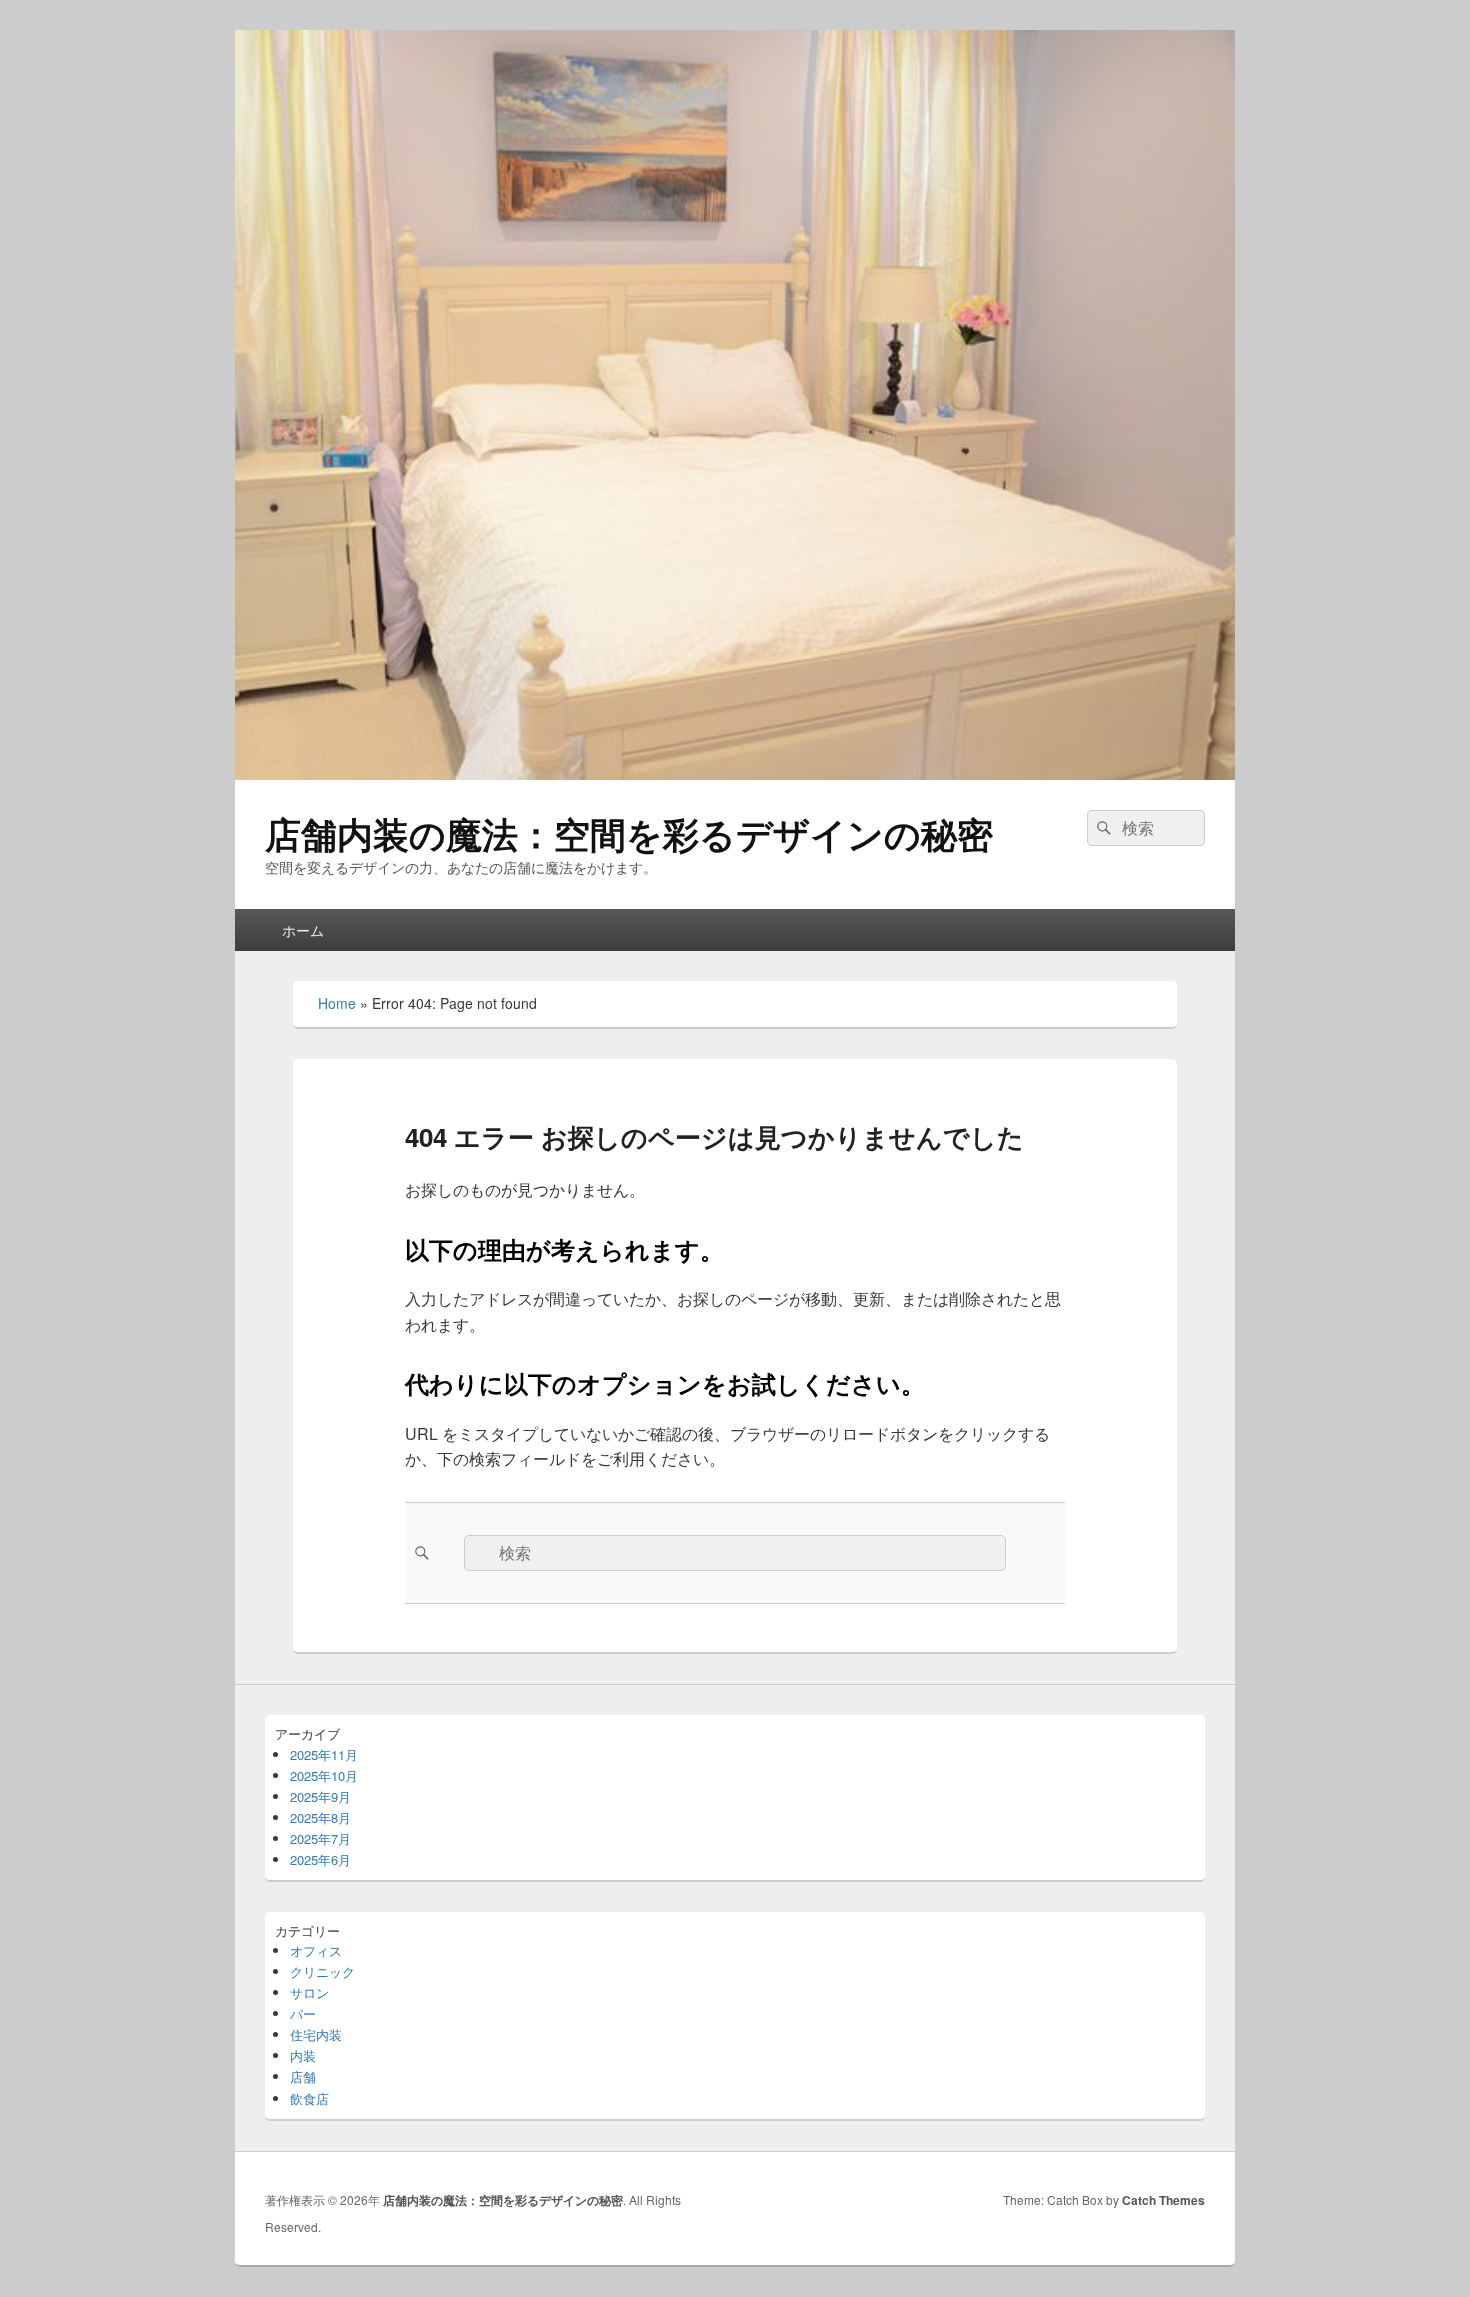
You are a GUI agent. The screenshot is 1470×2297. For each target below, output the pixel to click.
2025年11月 (324, 1754)
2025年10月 (324, 1775)
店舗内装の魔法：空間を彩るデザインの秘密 (629, 833)
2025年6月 (320, 1859)
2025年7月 (320, 1838)
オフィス (316, 1950)
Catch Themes (1163, 2200)
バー (303, 2013)
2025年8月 (320, 1817)
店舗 (303, 2076)
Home (337, 1003)
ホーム (303, 930)
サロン (309, 1992)
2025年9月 (320, 1796)
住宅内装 (316, 2034)
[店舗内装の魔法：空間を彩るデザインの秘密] (735, 773)
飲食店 (309, 2098)
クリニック (322, 1971)
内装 (303, 2055)
